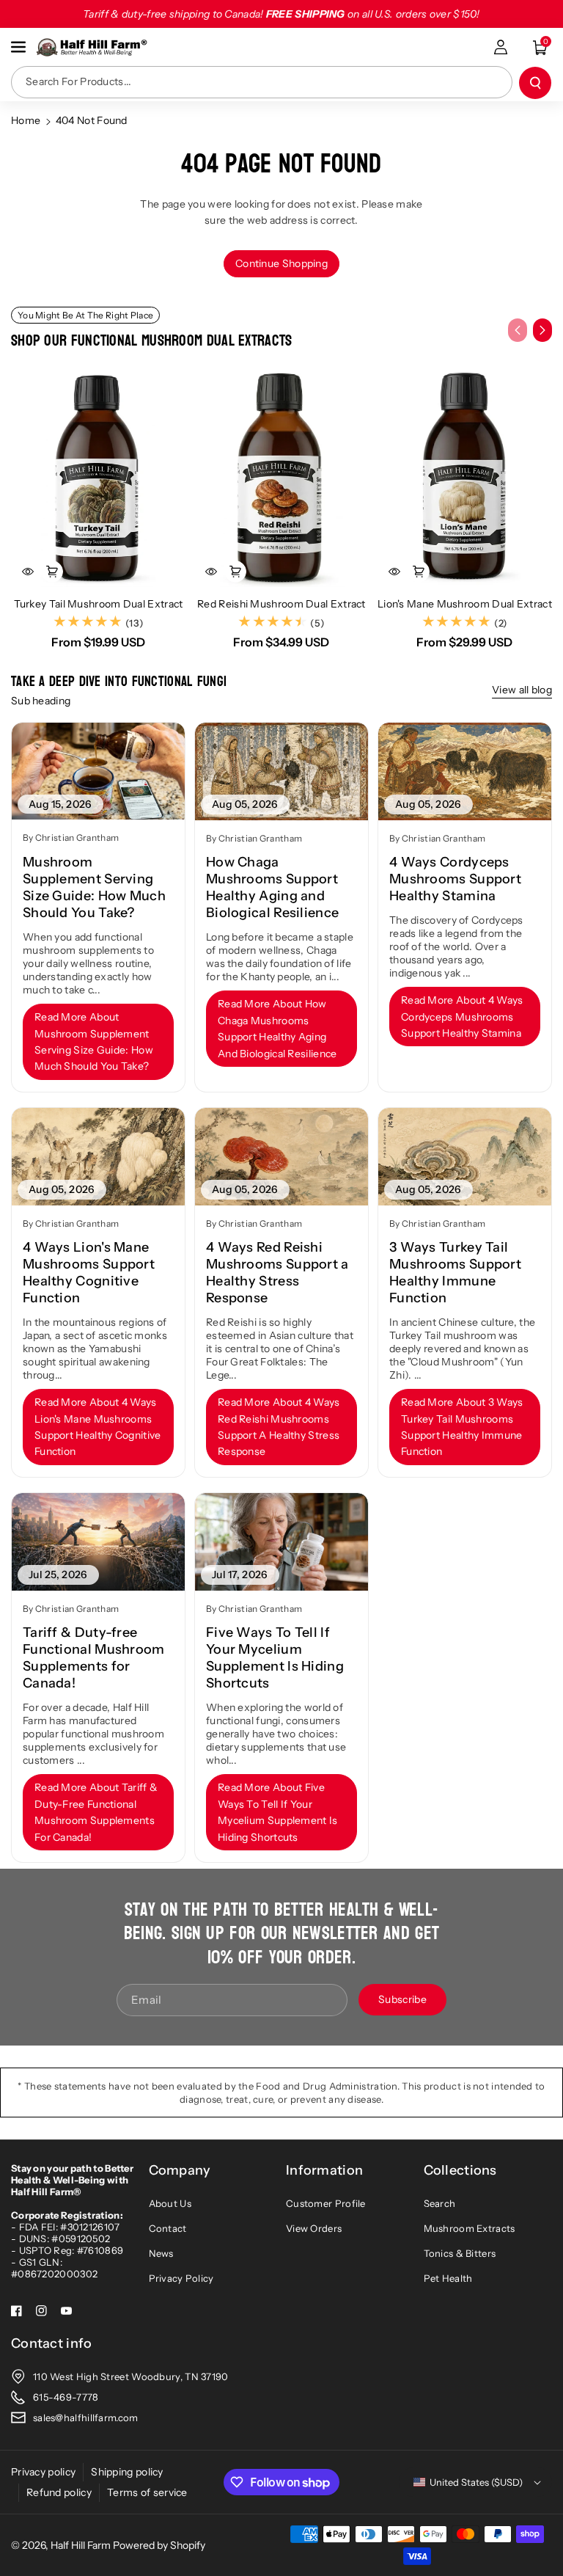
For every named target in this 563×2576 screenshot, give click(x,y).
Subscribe (402, 1999)
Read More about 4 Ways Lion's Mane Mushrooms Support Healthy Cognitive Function (98, 1427)
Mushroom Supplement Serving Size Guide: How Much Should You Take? (94, 887)
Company (180, 2170)
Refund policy (59, 2492)
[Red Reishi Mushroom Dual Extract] (281, 478)
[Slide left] (518, 330)
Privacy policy (43, 2472)
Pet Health (448, 2278)
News (161, 2253)
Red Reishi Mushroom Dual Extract (281, 604)
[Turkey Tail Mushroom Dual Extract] (98, 478)
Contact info (52, 2343)
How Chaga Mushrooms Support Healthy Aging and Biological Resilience (272, 887)
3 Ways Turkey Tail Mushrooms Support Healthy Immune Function (455, 1273)
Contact (168, 2228)
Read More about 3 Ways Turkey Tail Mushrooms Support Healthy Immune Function (462, 1427)
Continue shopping (281, 263)
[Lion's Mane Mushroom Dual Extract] (465, 478)
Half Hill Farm (81, 2545)
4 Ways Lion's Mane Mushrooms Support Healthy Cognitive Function (89, 1273)
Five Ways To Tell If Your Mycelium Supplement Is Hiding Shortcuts (275, 1658)
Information (324, 2170)
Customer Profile (326, 2203)
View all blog (522, 690)
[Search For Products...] (535, 83)
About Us (170, 2203)
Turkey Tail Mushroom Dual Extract (99, 604)
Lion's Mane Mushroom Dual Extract (465, 604)
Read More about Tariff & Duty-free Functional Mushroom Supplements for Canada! (96, 1812)
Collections (460, 2170)
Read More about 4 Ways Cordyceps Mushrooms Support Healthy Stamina (462, 1017)
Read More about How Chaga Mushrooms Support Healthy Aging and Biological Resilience (277, 1028)
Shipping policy (127, 2472)
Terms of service (147, 2492)
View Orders (314, 2228)
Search (440, 2203)
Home (26, 120)
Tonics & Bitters (460, 2253)
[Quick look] (28, 572)
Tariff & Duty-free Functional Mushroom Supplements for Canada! (94, 1658)
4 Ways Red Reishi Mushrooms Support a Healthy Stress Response (277, 1273)
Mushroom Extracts (470, 2228)
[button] (20, 47)
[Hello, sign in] (501, 47)
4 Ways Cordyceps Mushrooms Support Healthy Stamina (455, 879)
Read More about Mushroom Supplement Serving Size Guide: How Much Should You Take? (94, 1041)
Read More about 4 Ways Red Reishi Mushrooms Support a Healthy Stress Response (279, 1427)
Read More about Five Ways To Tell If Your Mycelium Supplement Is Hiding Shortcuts (278, 1812)
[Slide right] (542, 330)
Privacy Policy (181, 2278)
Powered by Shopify (159, 2545)
